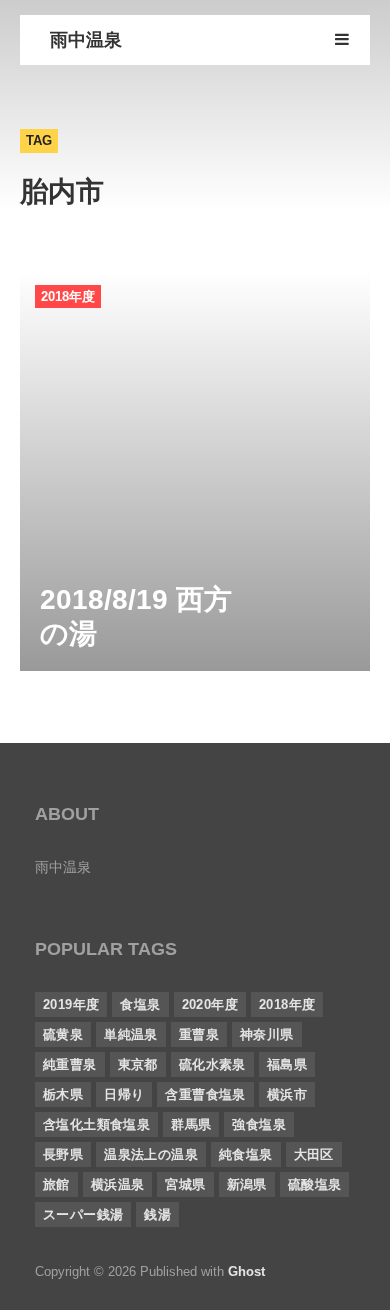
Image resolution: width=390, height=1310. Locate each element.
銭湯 (157, 1214)
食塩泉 (140, 1004)
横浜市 (287, 1094)
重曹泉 (199, 1034)
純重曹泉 (70, 1064)
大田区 (314, 1154)
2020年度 (210, 1004)
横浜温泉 (118, 1184)
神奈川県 (267, 1034)
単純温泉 (131, 1034)
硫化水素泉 (212, 1064)
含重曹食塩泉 (205, 1094)
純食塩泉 (246, 1154)
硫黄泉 (63, 1034)
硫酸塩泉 (315, 1184)
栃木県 (63, 1094)
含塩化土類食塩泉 (96, 1124)
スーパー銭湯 (83, 1214)
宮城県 (185, 1184)
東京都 (138, 1064)
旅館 (56, 1184)
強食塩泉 (259, 1124)
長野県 (63, 1154)
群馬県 (191, 1124)
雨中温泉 (86, 40)
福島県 (287, 1064)
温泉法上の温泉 (151, 1154)
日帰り (124, 1094)
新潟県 (247, 1184)
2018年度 (68, 296)
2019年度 (71, 1004)
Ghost (246, 1271)
